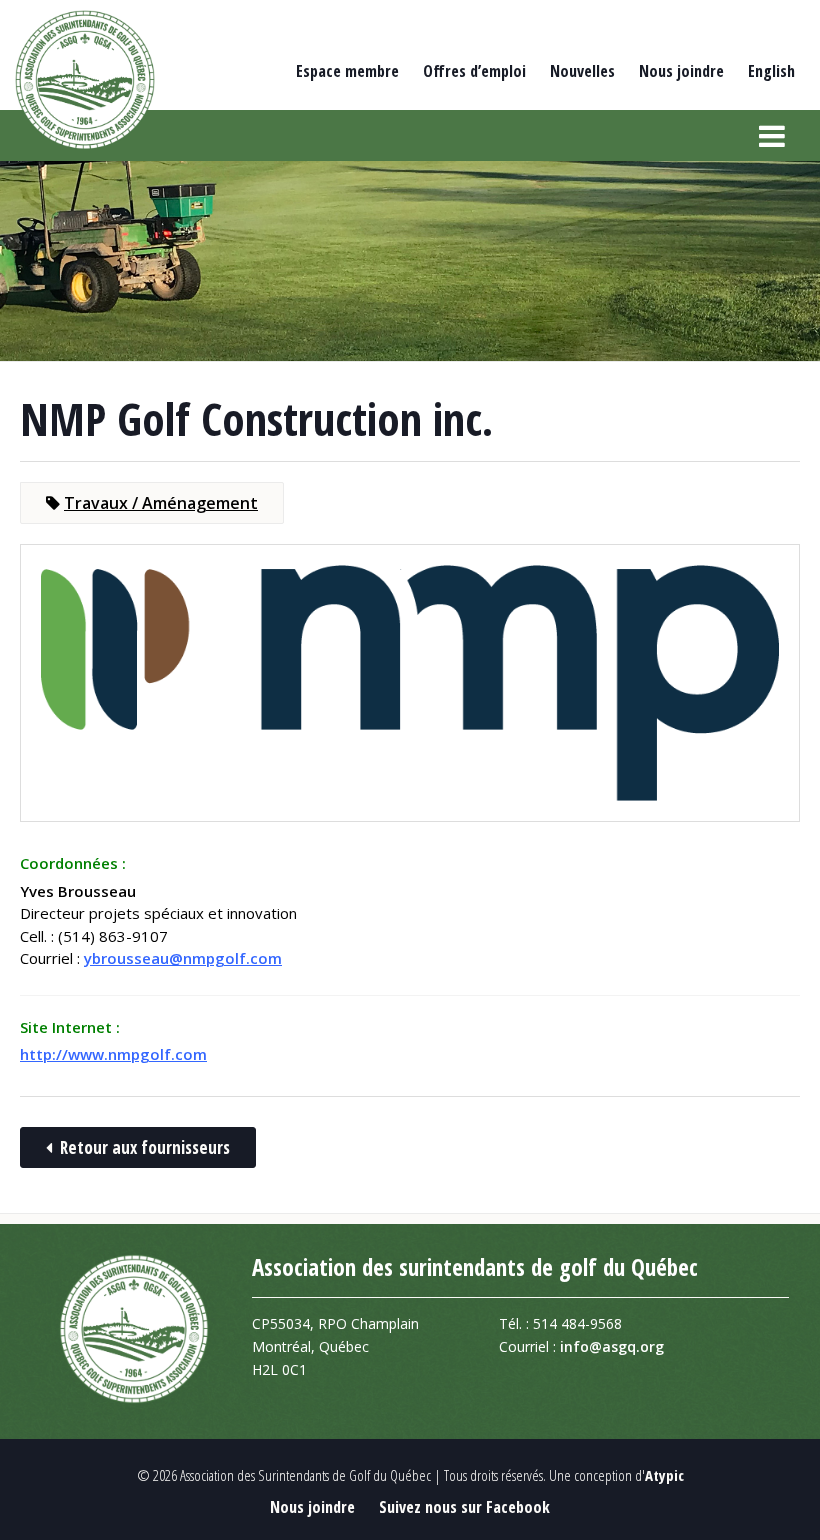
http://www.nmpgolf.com (113, 1054)
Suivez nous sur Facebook (464, 1507)
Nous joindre (681, 71)
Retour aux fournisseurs (145, 1147)
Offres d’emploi (474, 71)
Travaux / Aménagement (161, 503)
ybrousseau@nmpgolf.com (183, 958)
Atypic (664, 1475)
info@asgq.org (612, 1346)
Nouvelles (582, 71)
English (771, 71)
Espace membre (347, 71)
